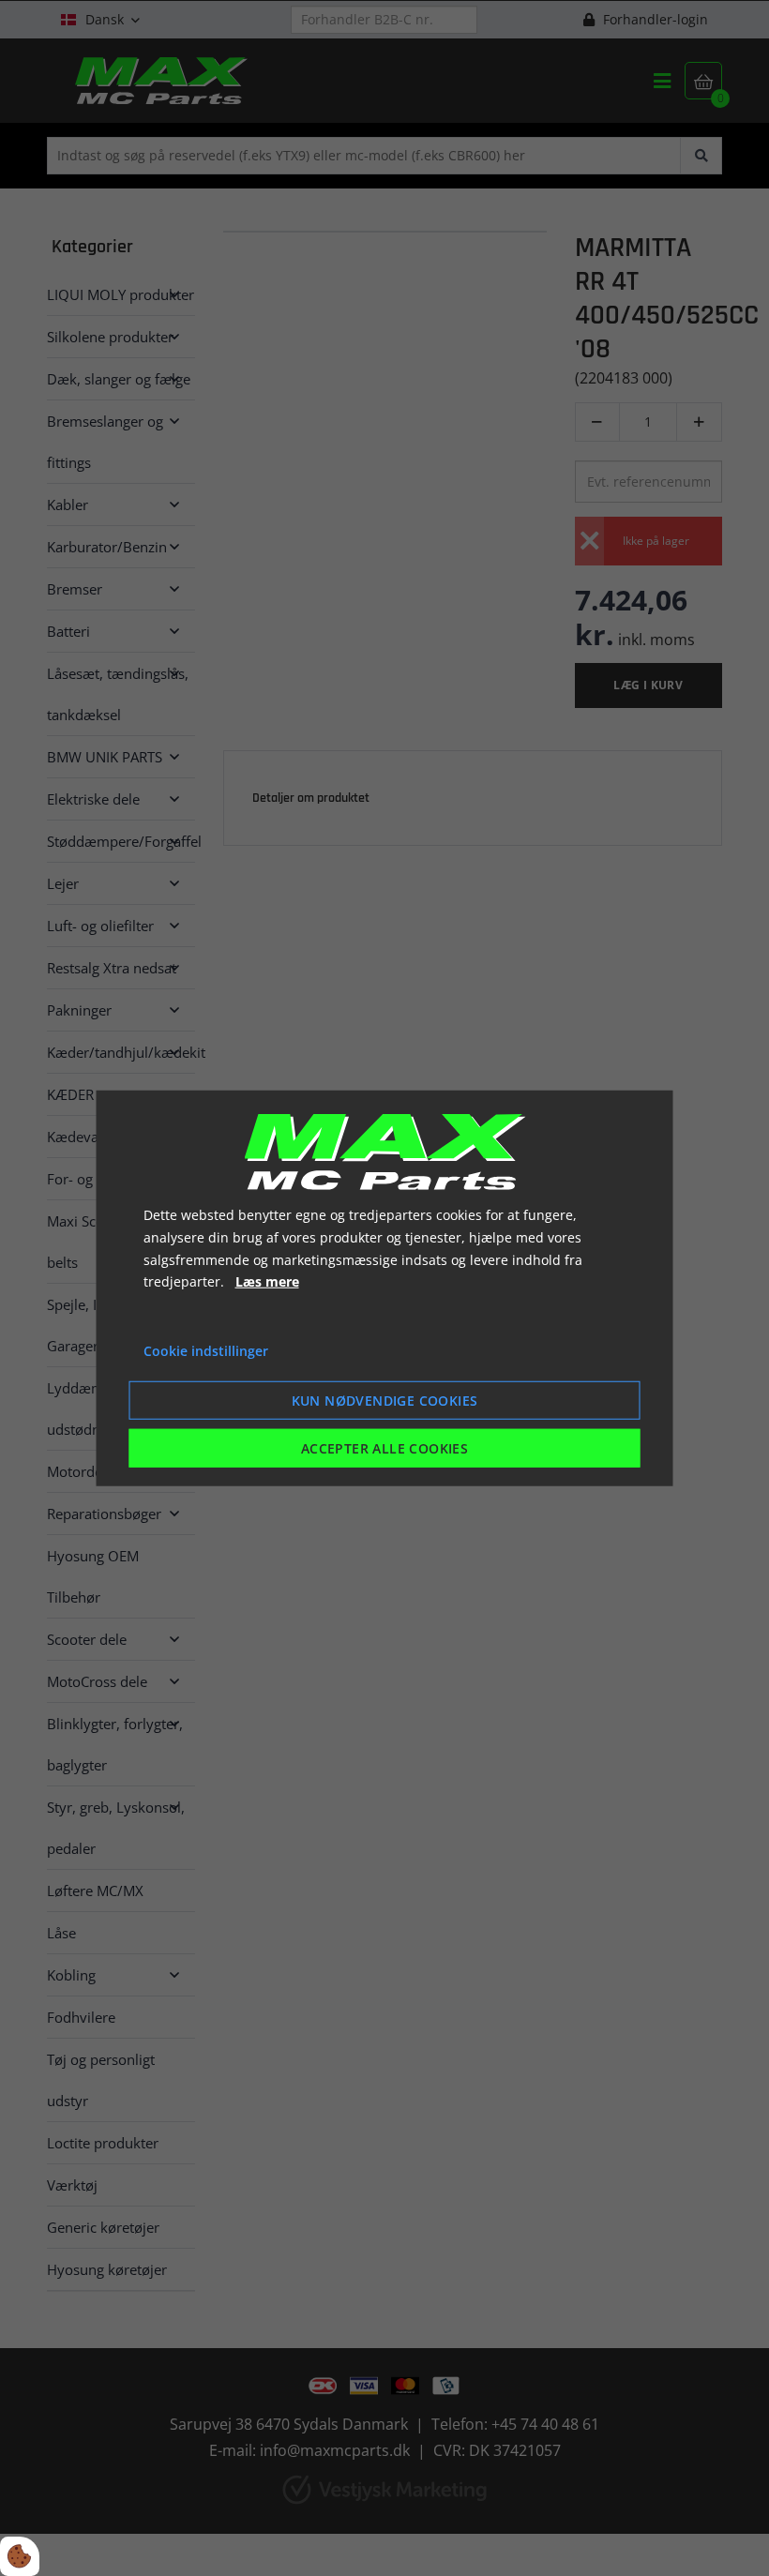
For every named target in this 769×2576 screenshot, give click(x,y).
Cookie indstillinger (206, 1351)
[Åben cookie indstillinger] (20, 2556)
